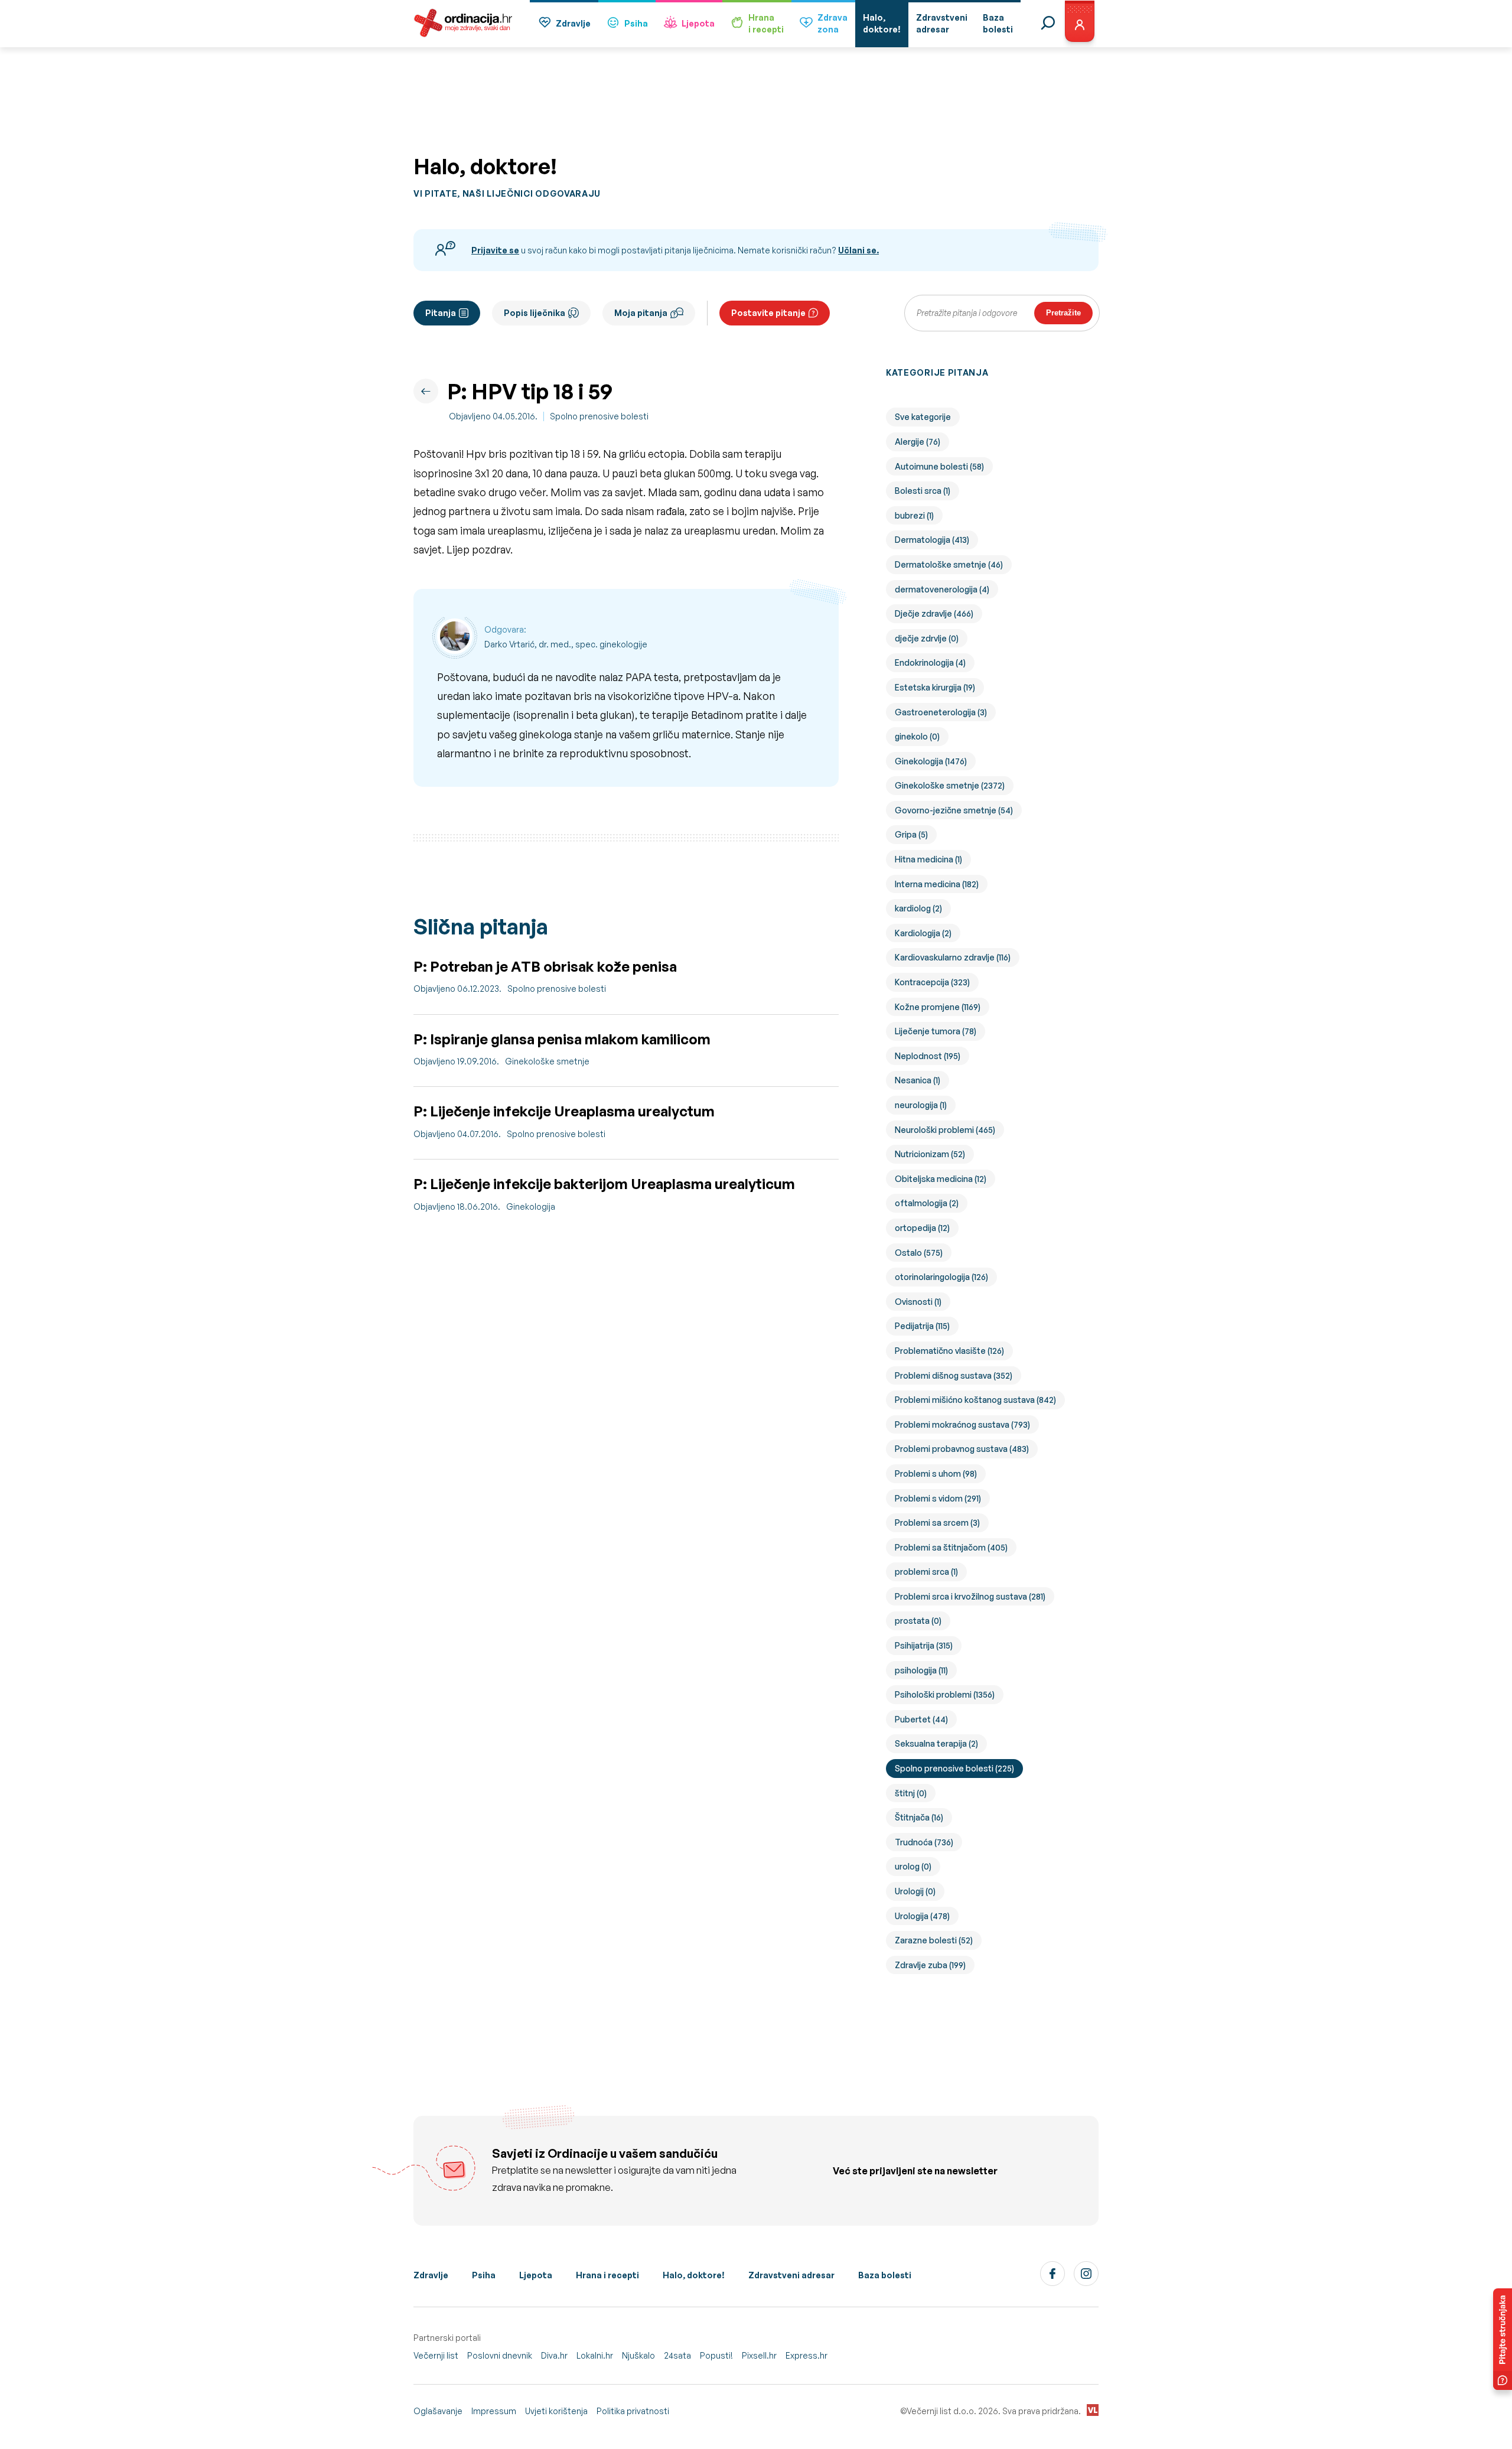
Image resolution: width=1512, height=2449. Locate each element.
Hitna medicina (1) (928, 859)
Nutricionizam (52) (930, 1154)
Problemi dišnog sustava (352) (954, 1375)
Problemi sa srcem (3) (937, 1523)
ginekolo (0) (917, 736)
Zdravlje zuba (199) (930, 1965)
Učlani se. (858, 250)
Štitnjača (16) (919, 1817)
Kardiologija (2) (923, 933)
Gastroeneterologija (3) (941, 712)
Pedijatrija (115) (922, 1326)
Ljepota (698, 23)
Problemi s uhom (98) (936, 1473)
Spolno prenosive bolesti (599, 416)
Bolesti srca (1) (923, 491)
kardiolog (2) (918, 908)
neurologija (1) (921, 1105)
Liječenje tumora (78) (936, 1031)
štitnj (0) (911, 1793)
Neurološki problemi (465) (945, 1130)
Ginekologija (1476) (931, 761)
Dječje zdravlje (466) (934, 613)
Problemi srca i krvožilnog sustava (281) (970, 1596)
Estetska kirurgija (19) (935, 687)
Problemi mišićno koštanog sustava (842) (975, 1400)
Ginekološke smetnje (547, 1061)
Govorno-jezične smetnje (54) (954, 810)
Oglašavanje (438, 2411)
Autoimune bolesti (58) (939, 466)
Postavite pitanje (768, 313)
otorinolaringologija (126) (941, 1277)
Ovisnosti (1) (918, 1302)
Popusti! (716, 2355)
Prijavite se (495, 250)
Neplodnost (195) (928, 1056)
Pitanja (441, 313)
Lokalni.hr (595, 2355)
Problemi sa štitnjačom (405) (951, 1547)
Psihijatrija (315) (924, 1645)
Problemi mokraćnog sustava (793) (962, 1424)
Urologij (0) (915, 1891)
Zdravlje (573, 23)
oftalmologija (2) (927, 1203)
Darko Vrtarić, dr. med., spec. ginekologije (566, 644)
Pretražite (1063, 313)
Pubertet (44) (921, 1719)
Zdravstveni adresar (791, 2275)
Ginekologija (531, 1206)
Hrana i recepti (607, 2275)
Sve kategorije (923, 417)
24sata (677, 2355)
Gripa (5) (911, 834)
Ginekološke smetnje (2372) (950, 785)
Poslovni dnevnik (500, 2355)
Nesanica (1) (918, 1080)
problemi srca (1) (926, 1572)
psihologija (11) (921, 1670)
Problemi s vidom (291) (938, 1498)
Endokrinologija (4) (930, 662)
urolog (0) (913, 1866)
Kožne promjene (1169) (938, 1007)
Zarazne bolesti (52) (934, 1940)
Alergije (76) (918, 442)
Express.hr (806, 2355)
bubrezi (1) (914, 515)
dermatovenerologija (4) (942, 589)
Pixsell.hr (759, 2355)
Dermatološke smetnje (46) (949, 564)
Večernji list (436, 2355)
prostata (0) (918, 1621)
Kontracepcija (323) (932, 982)
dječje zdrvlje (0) (927, 638)
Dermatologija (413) (932, 540)
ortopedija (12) (922, 1228)
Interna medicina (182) (937, 884)
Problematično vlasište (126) (949, 1351)
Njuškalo (638, 2355)
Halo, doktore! (694, 2275)
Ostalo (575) (919, 1253)
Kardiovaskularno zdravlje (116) (953, 957)
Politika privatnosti (633, 2411)
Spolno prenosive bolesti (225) (954, 1768)
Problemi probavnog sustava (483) (962, 1449)
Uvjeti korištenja (556, 2411)
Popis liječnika (535, 313)
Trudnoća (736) (924, 1842)
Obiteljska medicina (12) (941, 1179)
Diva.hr (554, 2355)
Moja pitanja (641, 313)
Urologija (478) (922, 1916)
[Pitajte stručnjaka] (1503, 2339)
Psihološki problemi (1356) (945, 1694)
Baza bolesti (885, 2275)
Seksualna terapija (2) (936, 1743)
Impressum (494, 2411)
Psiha (636, 23)
